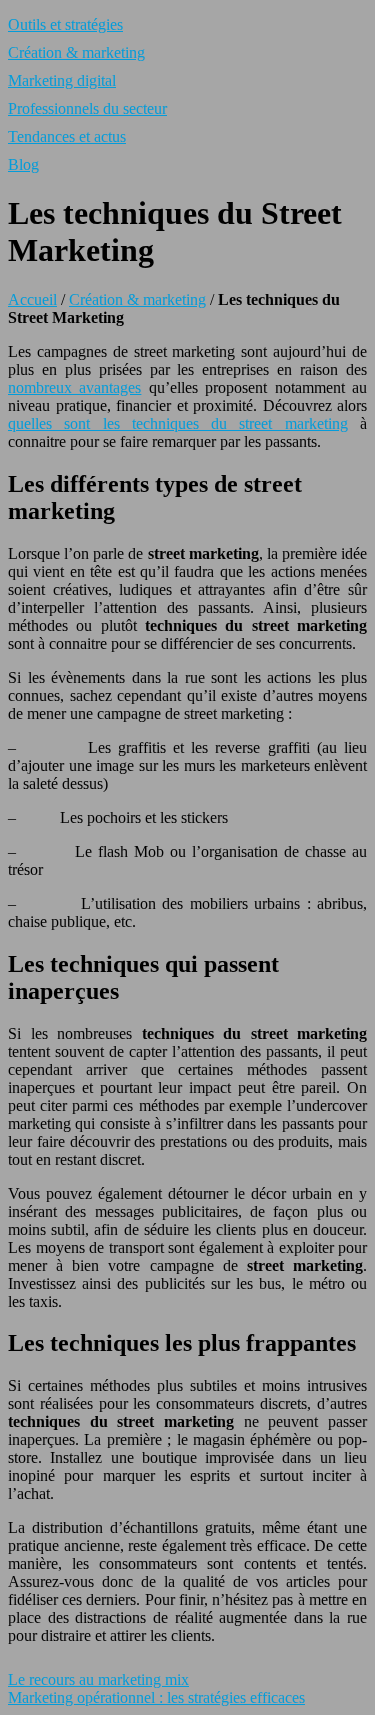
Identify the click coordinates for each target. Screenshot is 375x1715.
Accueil (32, 299)
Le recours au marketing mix (98, 1679)
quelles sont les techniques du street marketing (178, 423)
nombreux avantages (74, 387)
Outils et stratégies (65, 24)
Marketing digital (62, 80)
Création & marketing (76, 52)
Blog (23, 164)
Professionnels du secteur (87, 108)
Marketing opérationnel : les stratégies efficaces (156, 1697)
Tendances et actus (67, 136)
